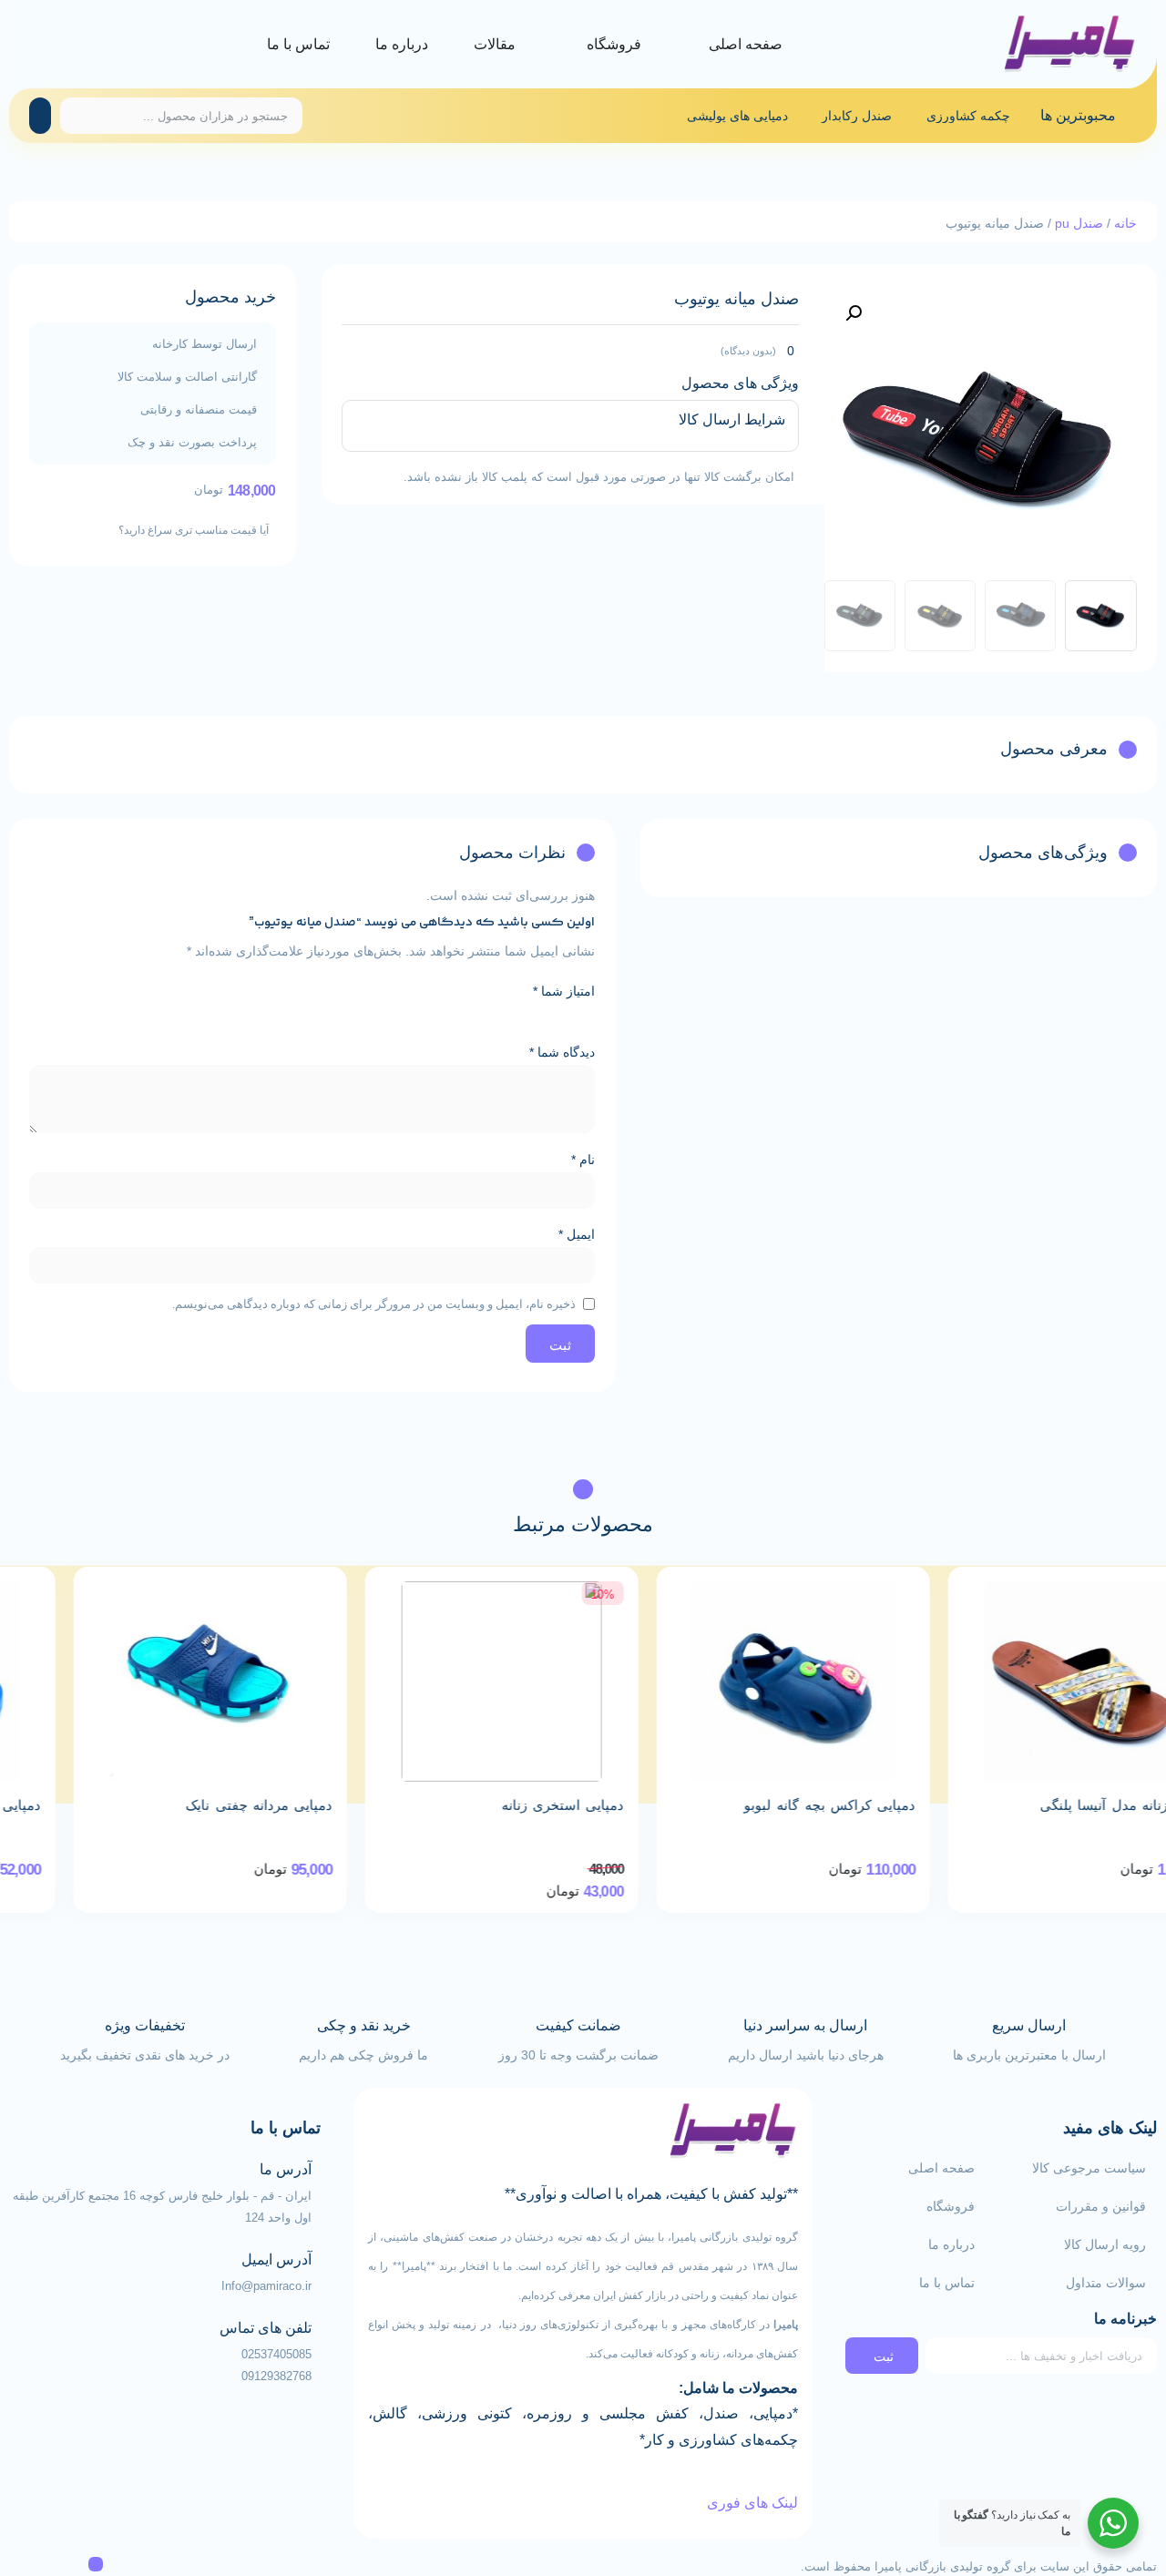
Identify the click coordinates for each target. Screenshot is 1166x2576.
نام (583, 1160)
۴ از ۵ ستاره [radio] (507, 1015)
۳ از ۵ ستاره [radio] (533, 1015)
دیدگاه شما (562, 1052)
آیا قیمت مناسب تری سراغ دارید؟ (194, 530)
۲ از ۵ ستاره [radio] (558, 1015)
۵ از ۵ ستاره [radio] (482, 1015)
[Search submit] (40, 116)
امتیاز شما (564, 991)
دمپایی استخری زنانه (790, 1805)
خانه (1125, 223)
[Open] (35, 45)
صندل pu (1079, 223)
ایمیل (577, 1234)
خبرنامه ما (1125, 2319)
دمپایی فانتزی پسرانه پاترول (185, 1805)
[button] (854, 313)
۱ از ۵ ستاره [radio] (584, 1015)
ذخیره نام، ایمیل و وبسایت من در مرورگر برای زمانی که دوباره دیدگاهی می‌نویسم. (374, 1304)
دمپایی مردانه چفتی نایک (486, 1805)
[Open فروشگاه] (569, 45)
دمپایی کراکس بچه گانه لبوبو (1057, 1805)
